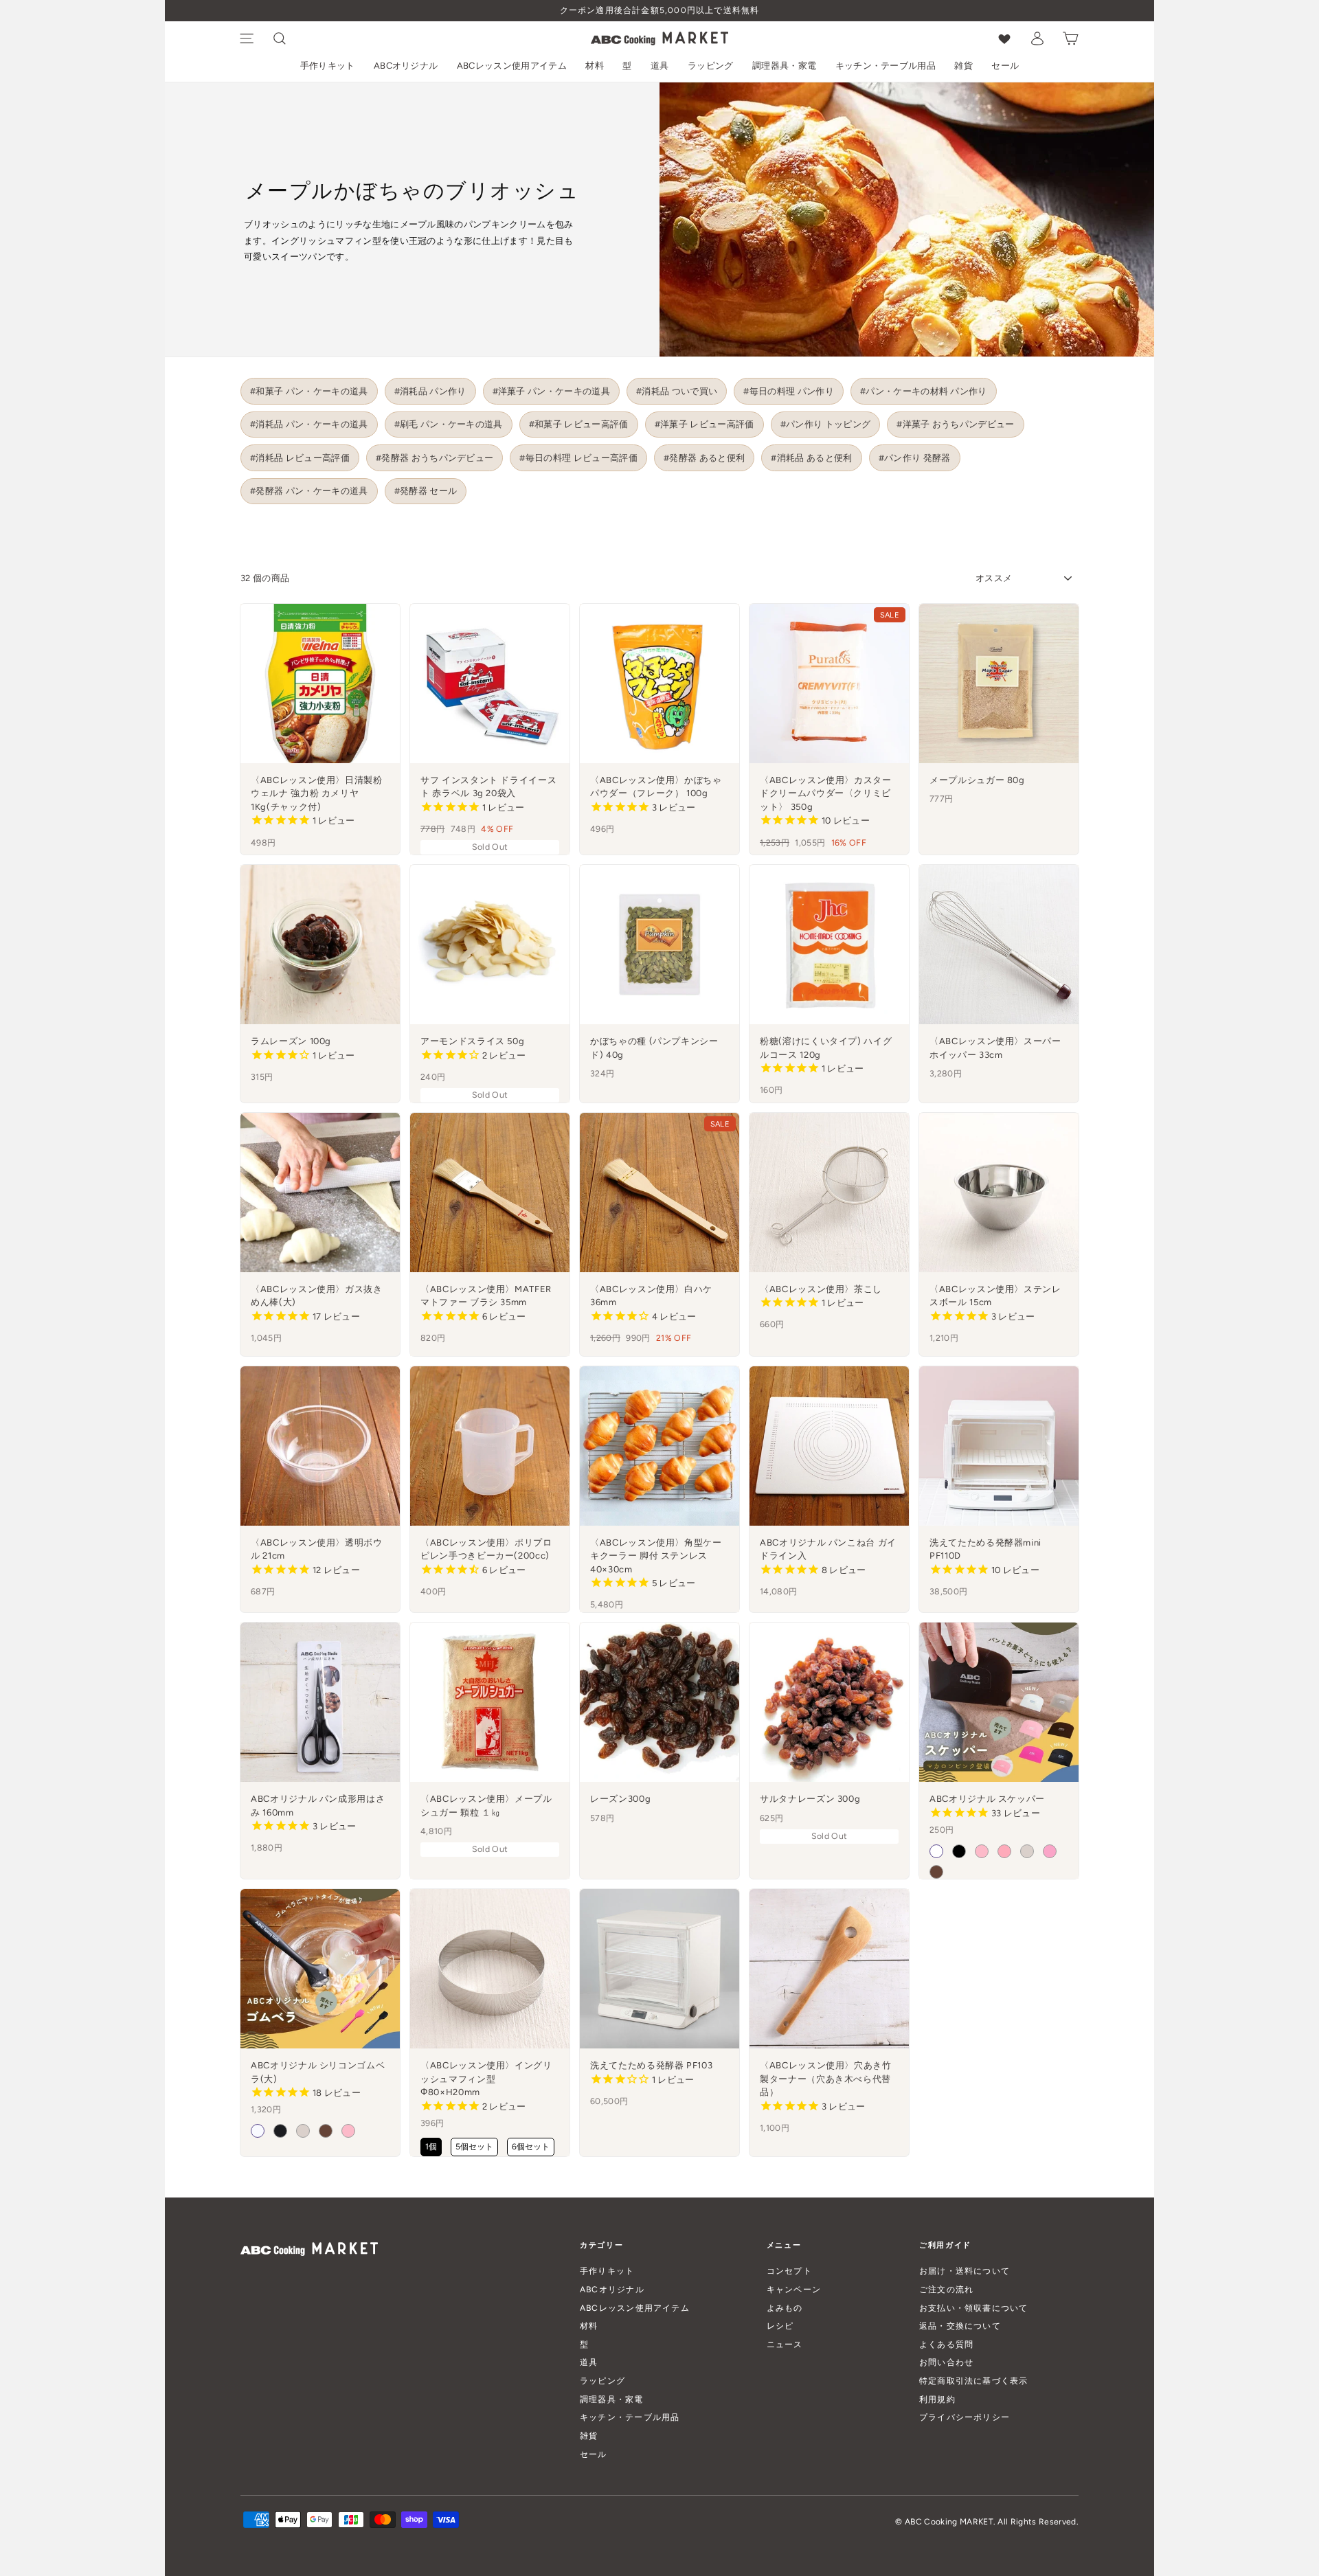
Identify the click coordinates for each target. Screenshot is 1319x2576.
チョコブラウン (936, 1872)
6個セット (531, 2147)
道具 (660, 66)
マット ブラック (280, 2131)
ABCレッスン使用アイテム (512, 66)
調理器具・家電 (784, 66)
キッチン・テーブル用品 (886, 66)
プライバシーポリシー (965, 2417)
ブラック (959, 1851)
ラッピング (711, 66)
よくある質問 (946, 2344)
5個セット (474, 2147)
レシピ (780, 2326)
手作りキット (328, 66)
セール (1005, 66)
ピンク (1050, 1851)
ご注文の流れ (946, 2289)
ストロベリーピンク (982, 1851)
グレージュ (1027, 1851)
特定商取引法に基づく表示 (974, 2381)
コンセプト (789, 2271)
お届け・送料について (965, 2271)
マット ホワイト (258, 2131)
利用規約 (937, 2399)
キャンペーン (794, 2289)
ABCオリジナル (406, 66)
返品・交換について (960, 2326)
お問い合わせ (946, 2362)
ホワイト (936, 1851)
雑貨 (963, 66)
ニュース (785, 2344)
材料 (595, 66)
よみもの (785, 2308)
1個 (431, 2147)
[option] (659, 11)
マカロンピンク (1004, 1851)
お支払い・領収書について (974, 2308)
